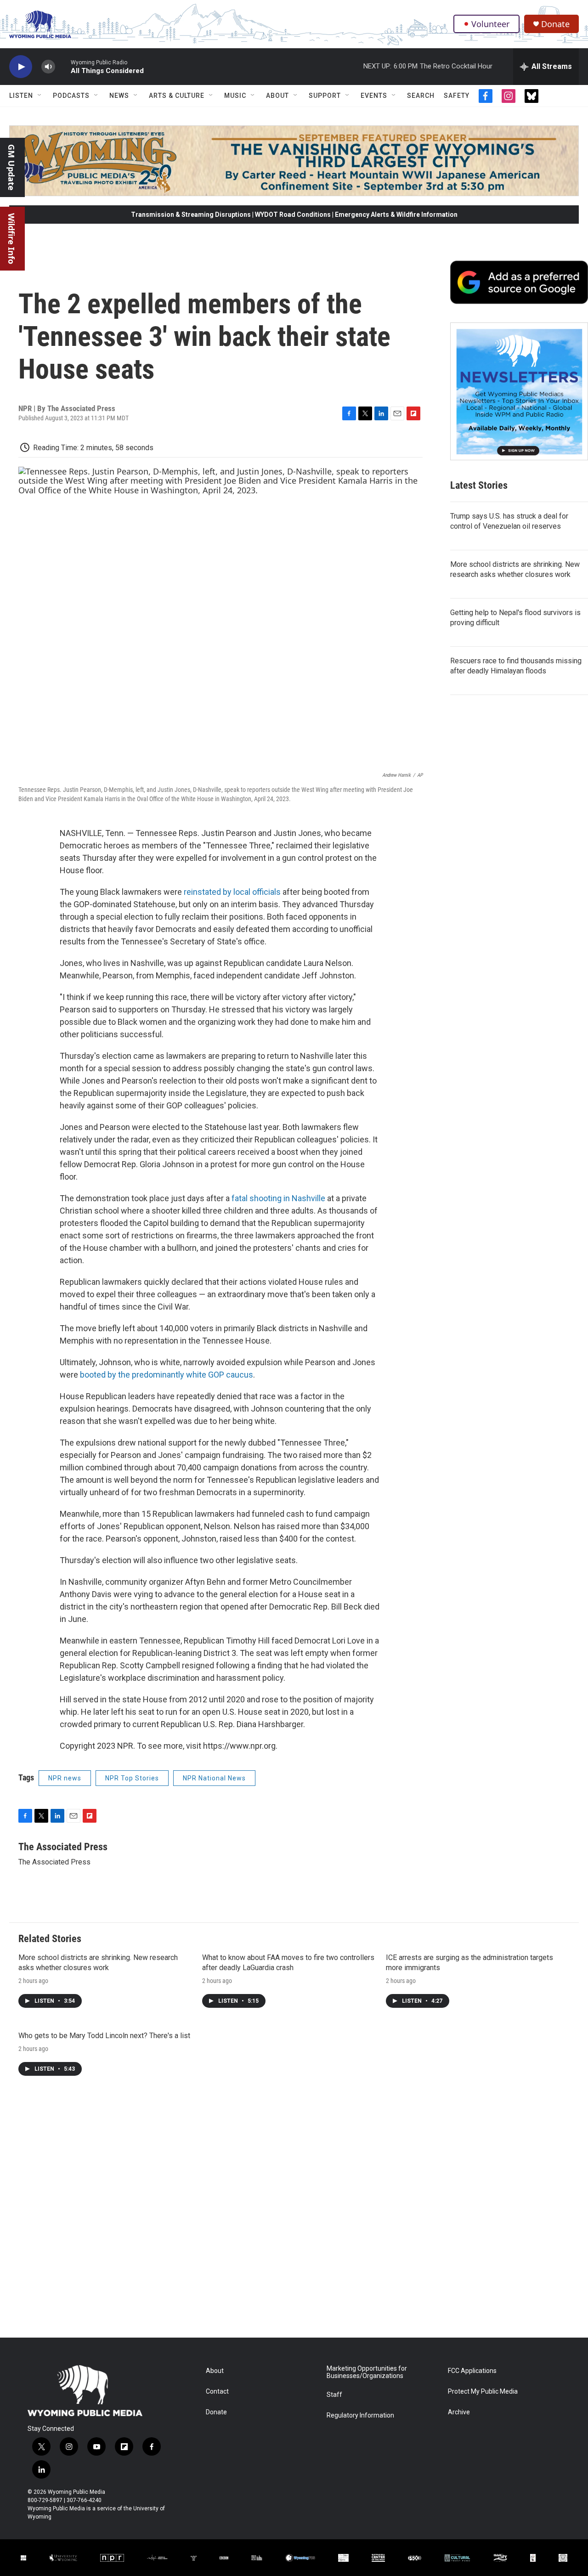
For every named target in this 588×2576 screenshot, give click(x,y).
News (119, 96)
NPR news (65, 1778)
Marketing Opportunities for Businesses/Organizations (367, 2372)
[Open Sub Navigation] (40, 96)
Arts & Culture (177, 96)
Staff (334, 2395)
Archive (459, 2412)
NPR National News (214, 1778)
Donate (555, 24)
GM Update (11, 167)
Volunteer (490, 24)
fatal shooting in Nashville (278, 1198)
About (277, 96)
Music (235, 96)
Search (421, 96)
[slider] (63, 66)
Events (374, 96)
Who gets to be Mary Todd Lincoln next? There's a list (104, 2036)
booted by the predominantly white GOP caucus (167, 1375)
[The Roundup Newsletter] (519, 391)
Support (325, 96)
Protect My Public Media (483, 2392)
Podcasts (71, 96)
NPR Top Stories (132, 1778)
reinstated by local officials (232, 892)
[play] (21, 67)
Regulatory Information (360, 2415)
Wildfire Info (11, 239)
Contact (217, 2392)
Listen (21, 96)
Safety (457, 96)
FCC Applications (472, 2371)
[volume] (48, 67)
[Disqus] (294, 2214)
